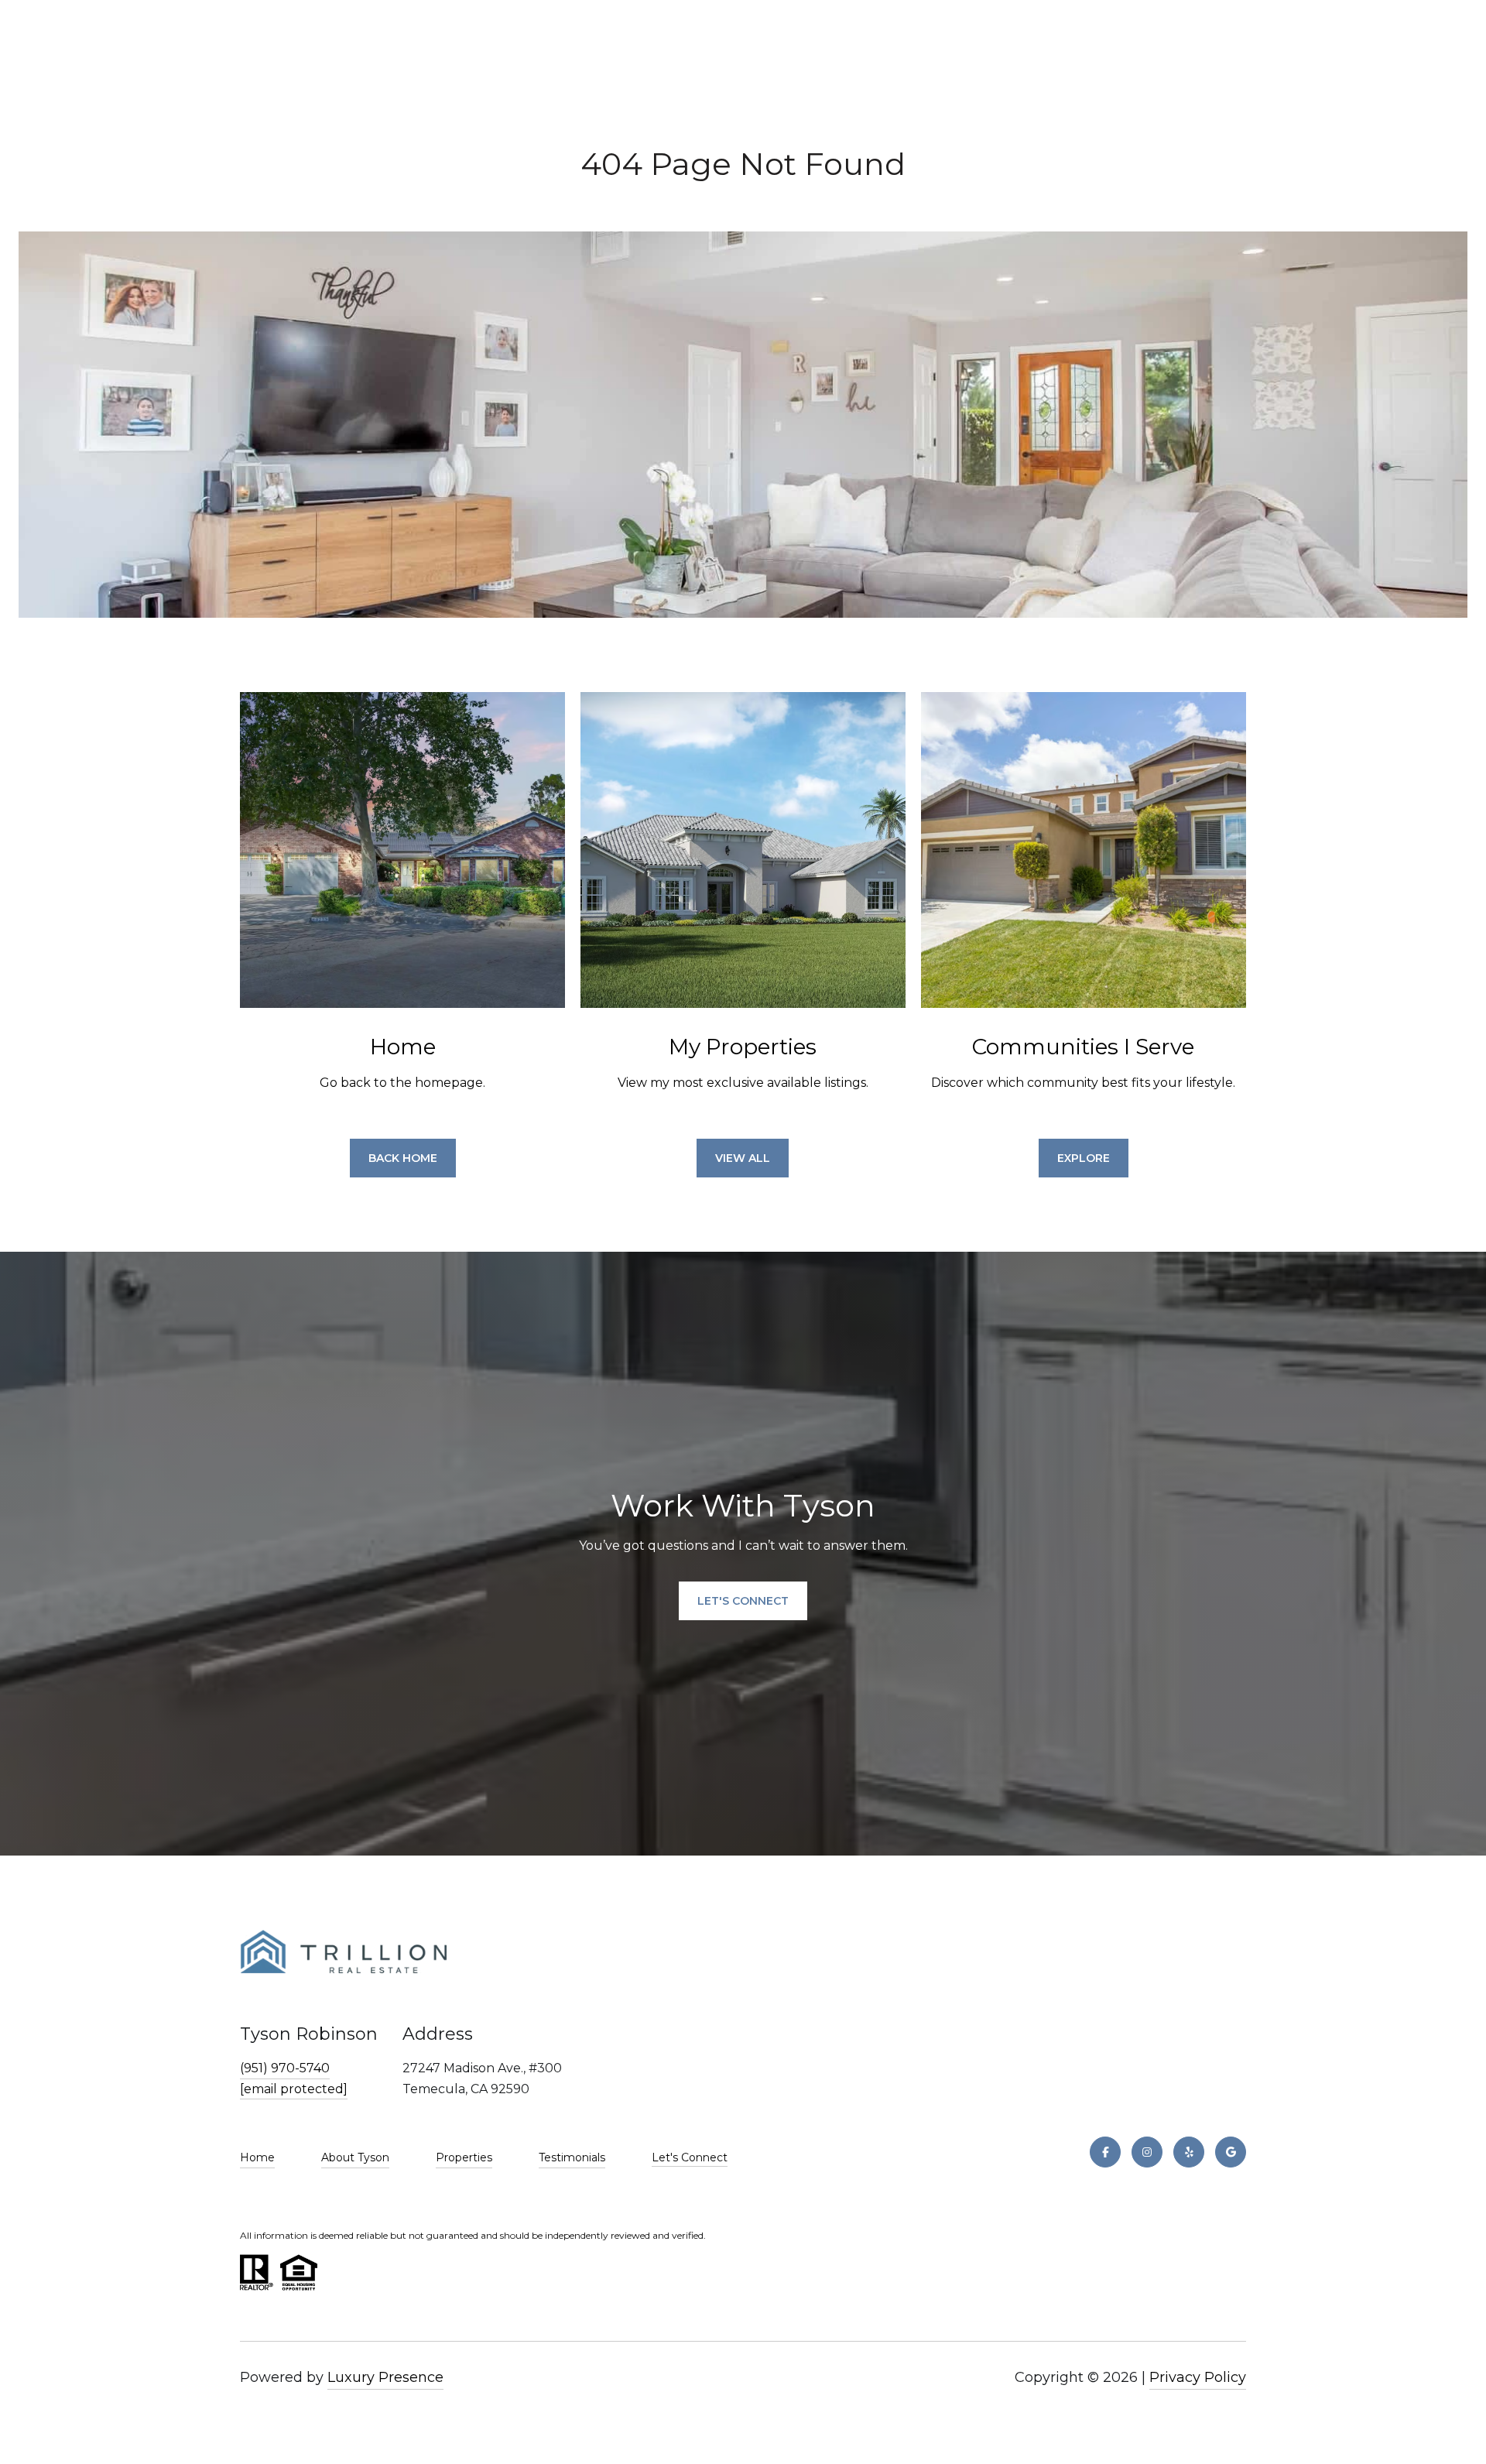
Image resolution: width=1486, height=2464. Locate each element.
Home (257, 2157)
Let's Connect (690, 2158)
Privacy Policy (1198, 2377)
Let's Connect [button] (743, 1601)
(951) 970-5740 (285, 2068)
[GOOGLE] (1231, 2152)
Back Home (403, 1158)
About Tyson (355, 2157)
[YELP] (1189, 2152)
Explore (1084, 1158)
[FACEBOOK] (1105, 2152)
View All (743, 1158)
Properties (464, 2157)
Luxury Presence (385, 2377)
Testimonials (572, 2157)
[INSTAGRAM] (1147, 2152)
